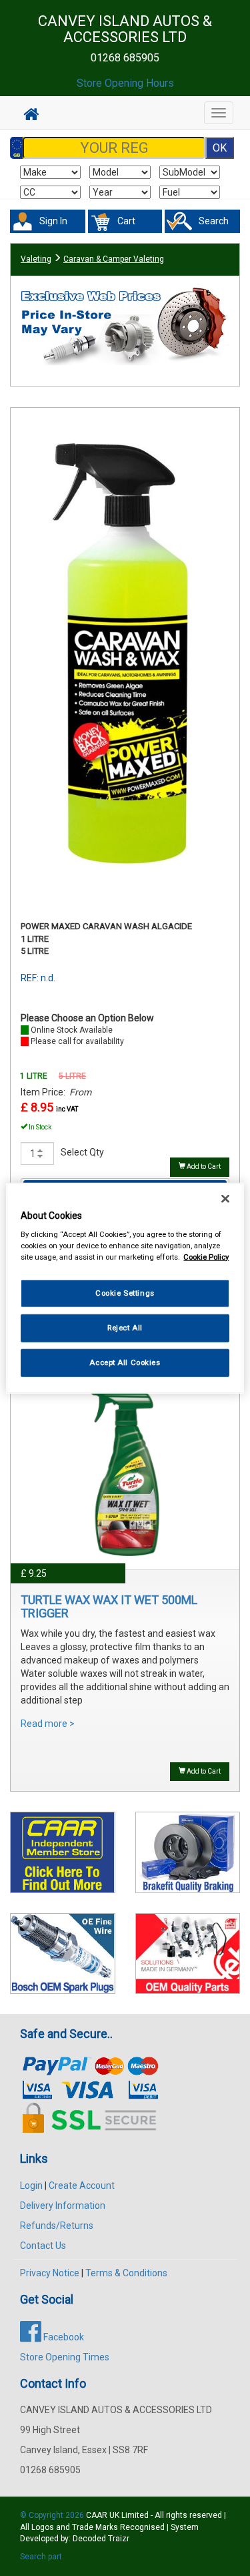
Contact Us (43, 2246)
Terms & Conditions (126, 2273)
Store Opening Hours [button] (125, 83)
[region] (125, 1288)
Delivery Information (63, 2206)
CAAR (97, 2515)
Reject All (125, 1328)
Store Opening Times (65, 2357)
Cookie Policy (206, 1257)
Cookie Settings (125, 1293)
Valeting (36, 259)
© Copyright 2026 (53, 2515)
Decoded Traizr (101, 2539)
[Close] (225, 1198)
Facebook (63, 2337)
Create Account (82, 2185)
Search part (41, 2557)
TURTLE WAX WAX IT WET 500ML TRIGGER (109, 1606)
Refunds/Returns (57, 2226)
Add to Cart (203, 1167)
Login (31, 2185)
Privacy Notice (50, 2273)
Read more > (48, 1724)
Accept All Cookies (125, 1362)
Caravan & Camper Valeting (114, 259)
